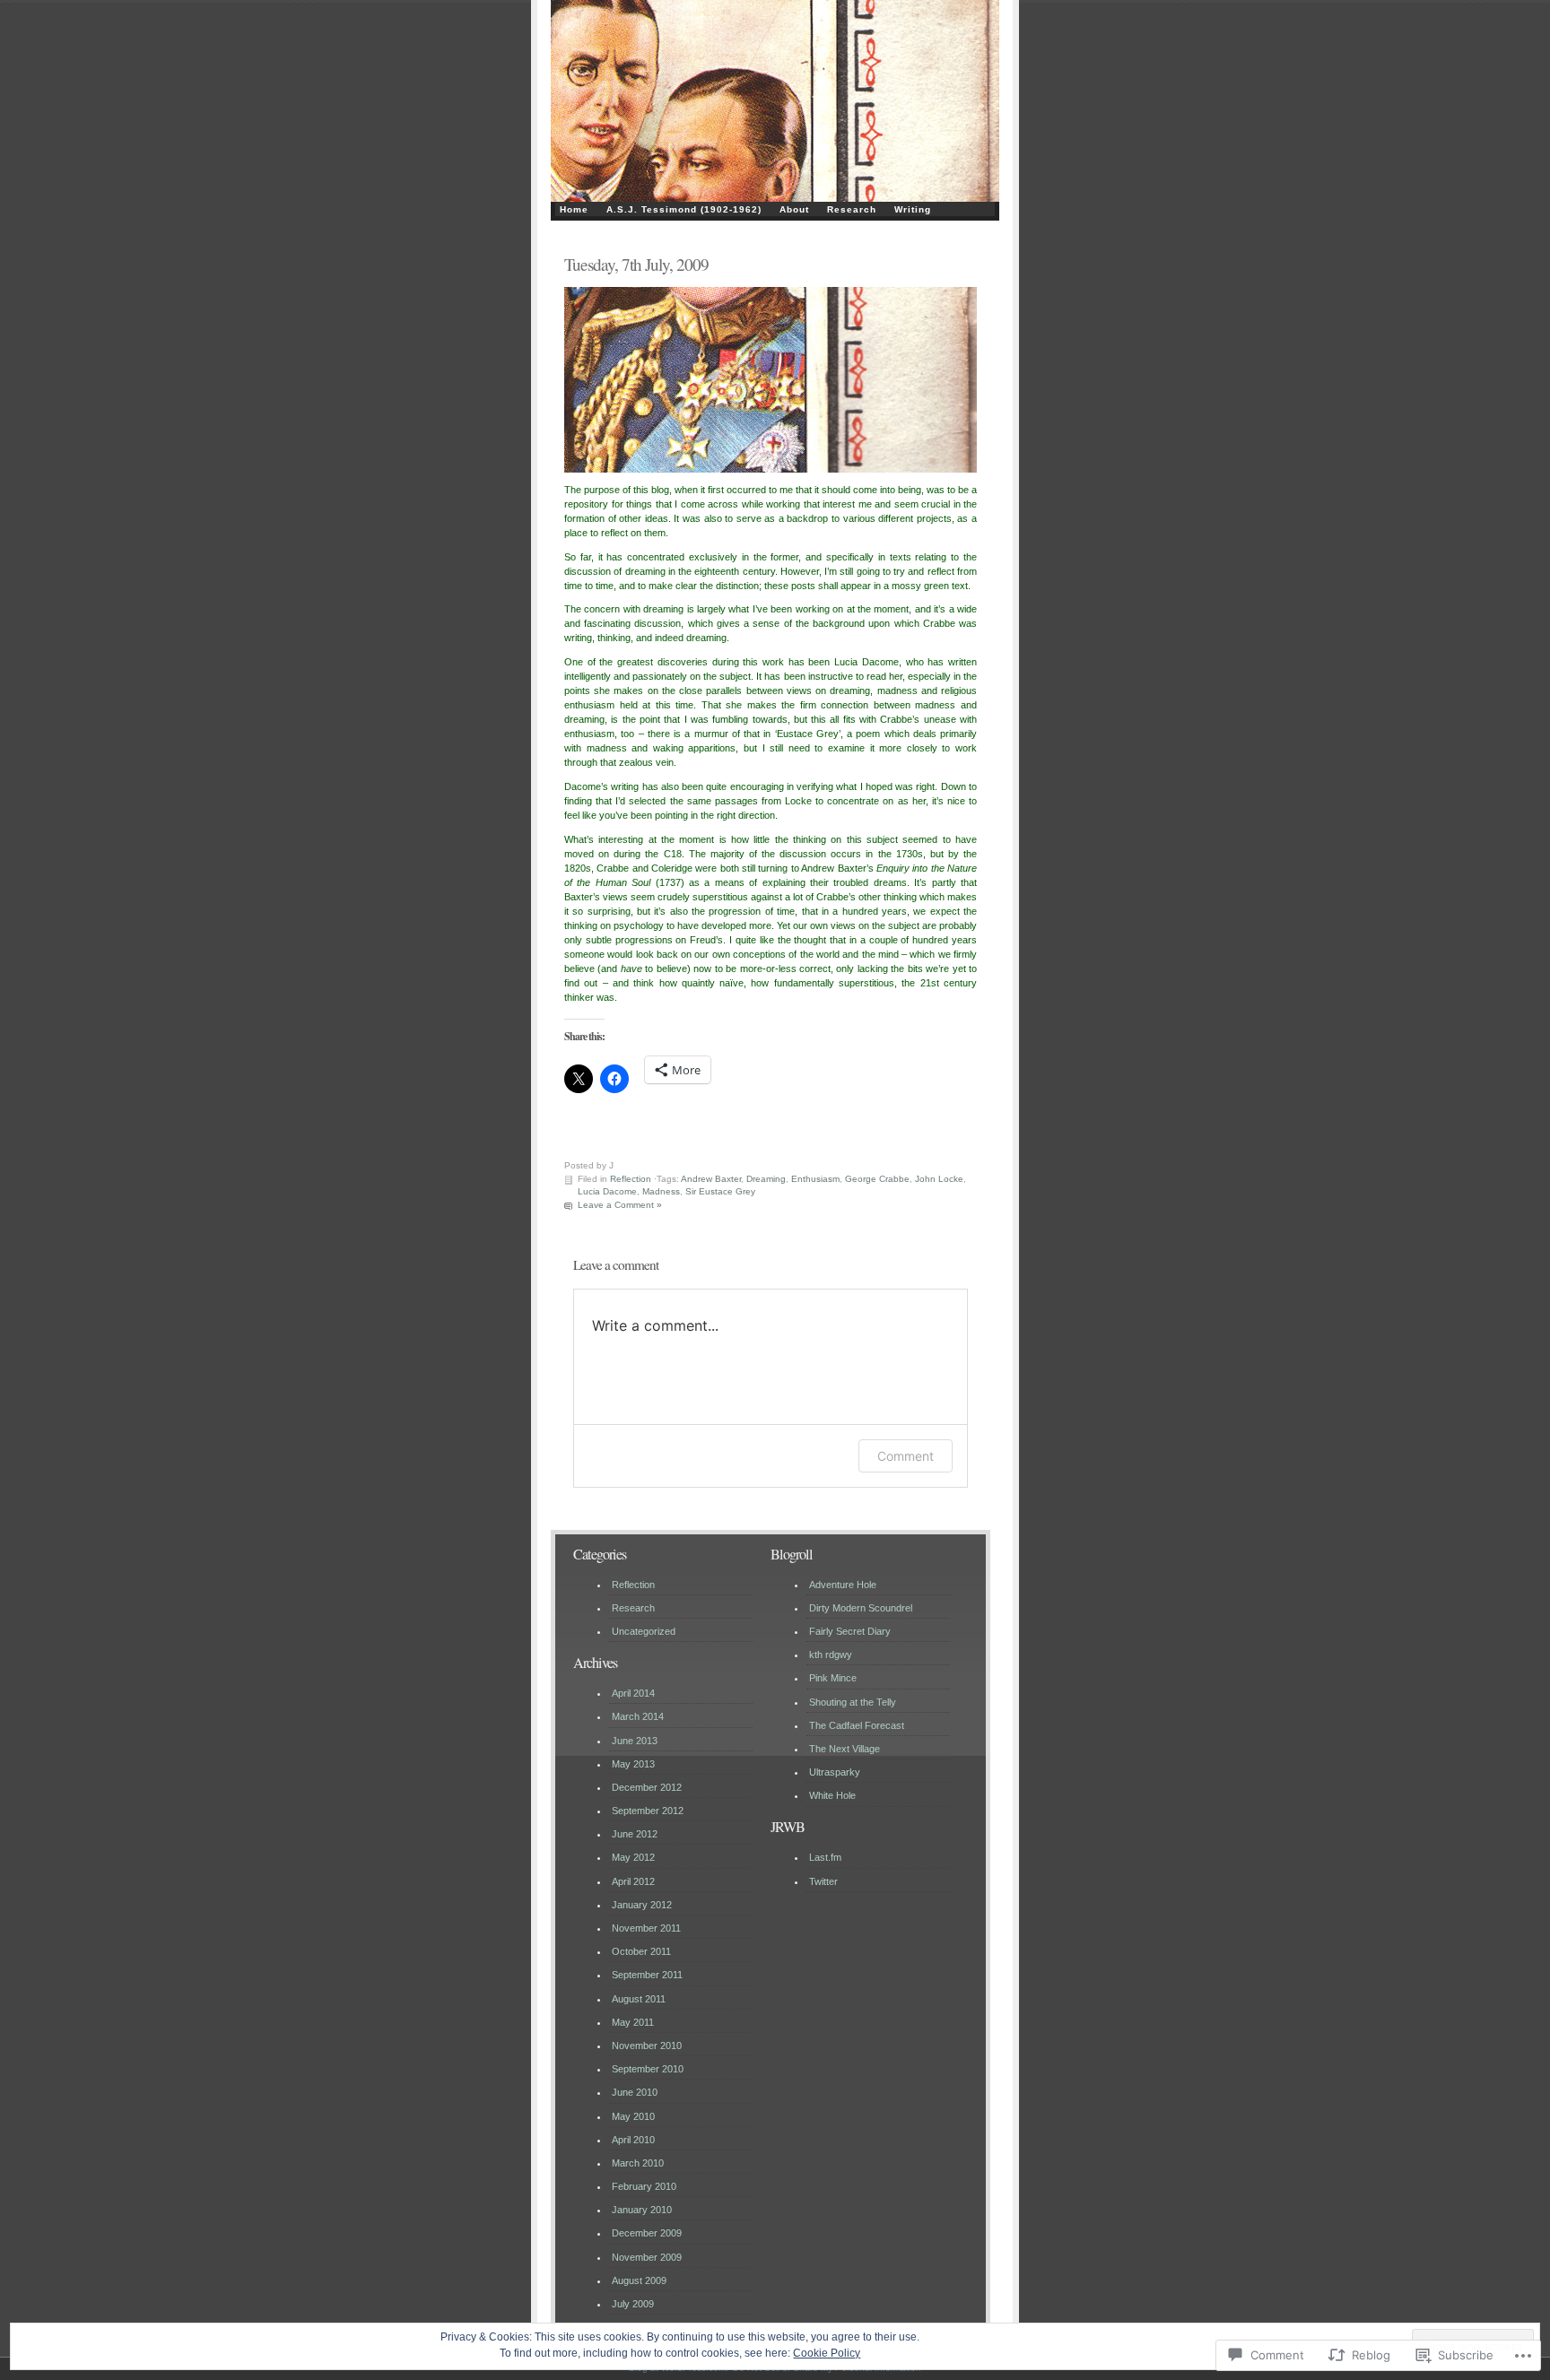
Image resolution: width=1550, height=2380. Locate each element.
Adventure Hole (843, 1585)
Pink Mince (833, 1678)
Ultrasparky (835, 1772)
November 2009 (647, 2257)
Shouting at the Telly (853, 1702)
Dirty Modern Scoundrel (861, 1608)
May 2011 (633, 2022)
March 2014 (638, 1716)
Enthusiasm (815, 1179)
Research (852, 209)
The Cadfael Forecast (857, 1725)
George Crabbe (877, 1179)
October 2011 (641, 1951)
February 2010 (644, 2186)
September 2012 (648, 1811)
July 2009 (633, 2304)
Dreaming (766, 1179)
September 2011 (647, 1975)
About (794, 209)
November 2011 (646, 1928)
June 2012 (635, 1834)
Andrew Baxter (711, 1179)
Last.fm (825, 1857)
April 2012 (633, 1881)
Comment (906, 1456)
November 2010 (647, 2046)
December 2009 (647, 2233)
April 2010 (633, 2140)
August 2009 (639, 2280)
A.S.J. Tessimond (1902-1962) (684, 209)
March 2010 (638, 2163)
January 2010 (642, 2210)
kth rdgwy (831, 1655)
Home (574, 209)
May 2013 (633, 1764)
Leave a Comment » (620, 1205)
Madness (661, 1191)
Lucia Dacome (607, 1191)
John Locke (939, 1179)
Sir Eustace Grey (720, 1191)
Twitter (823, 1881)
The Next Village (845, 1749)
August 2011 (639, 1999)
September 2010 (648, 2069)
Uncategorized (644, 1631)
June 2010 (635, 2092)
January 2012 (642, 1905)
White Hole (832, 1795)
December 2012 (647, 1787)
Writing (913, 209)
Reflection (631, 1179)
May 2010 (633, 2116)
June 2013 (635, 1741)
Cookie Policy (827, 2353)
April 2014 (633, 1693)
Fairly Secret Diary (850, 1631)
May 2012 (633, 1857)
